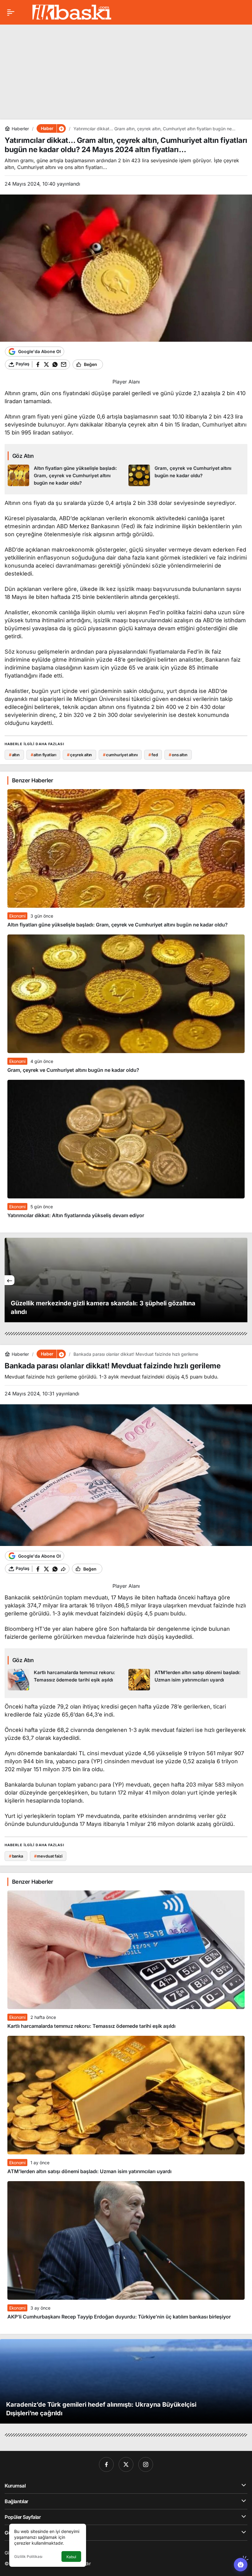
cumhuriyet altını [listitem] (120, 755)
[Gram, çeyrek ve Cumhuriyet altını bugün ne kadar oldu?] (187, 476)
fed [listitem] (153, 755)
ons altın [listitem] (178, 755)
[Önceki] (10, 1280)
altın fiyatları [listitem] (43, 755)
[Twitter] (126, 2464)
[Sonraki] (242, 1280)
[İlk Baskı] (72, 12)
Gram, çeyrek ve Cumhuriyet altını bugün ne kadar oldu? (73, 1070)
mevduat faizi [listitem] (48, 1856)
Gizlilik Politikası (28, 2556)
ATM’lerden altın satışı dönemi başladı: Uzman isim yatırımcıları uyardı (89, 2171)
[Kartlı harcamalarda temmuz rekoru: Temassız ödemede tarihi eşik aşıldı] (66, 1680)
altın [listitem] (14, 755)
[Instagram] (146, 2464)
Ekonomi (17, 916)
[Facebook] (106, 2464)
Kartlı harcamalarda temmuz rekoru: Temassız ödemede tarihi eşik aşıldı (91, 2026)
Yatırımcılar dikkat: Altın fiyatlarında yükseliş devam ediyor (76, 1215)
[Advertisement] (126, 67)
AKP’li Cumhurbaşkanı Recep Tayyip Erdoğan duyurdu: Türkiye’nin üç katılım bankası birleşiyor (119, 2317)
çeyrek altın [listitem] (79, 755)
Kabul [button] (71, 2557)
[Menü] (11, 12)
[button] (61, 128)
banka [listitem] (16, 1856)
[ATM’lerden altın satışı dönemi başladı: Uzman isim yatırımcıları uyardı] (187, 1680)
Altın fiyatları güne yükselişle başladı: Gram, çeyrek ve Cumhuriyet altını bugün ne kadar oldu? (118, 925)
